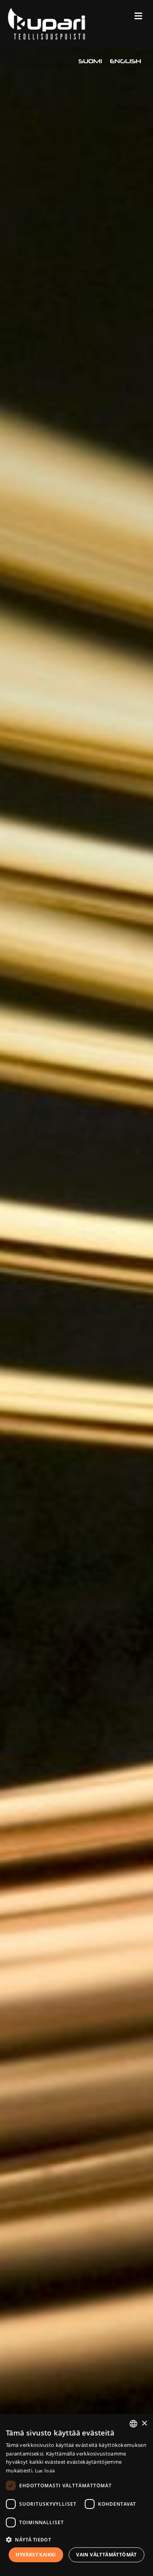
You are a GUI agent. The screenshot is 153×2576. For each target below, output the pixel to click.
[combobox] (133, 2424)
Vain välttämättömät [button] (107, 2555)
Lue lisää (45, 2471)
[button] (76, 2539)
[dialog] (76, 2495)
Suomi (90, 61)
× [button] (144, 2424)
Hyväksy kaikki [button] (36, 2555)
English (126, 61)
